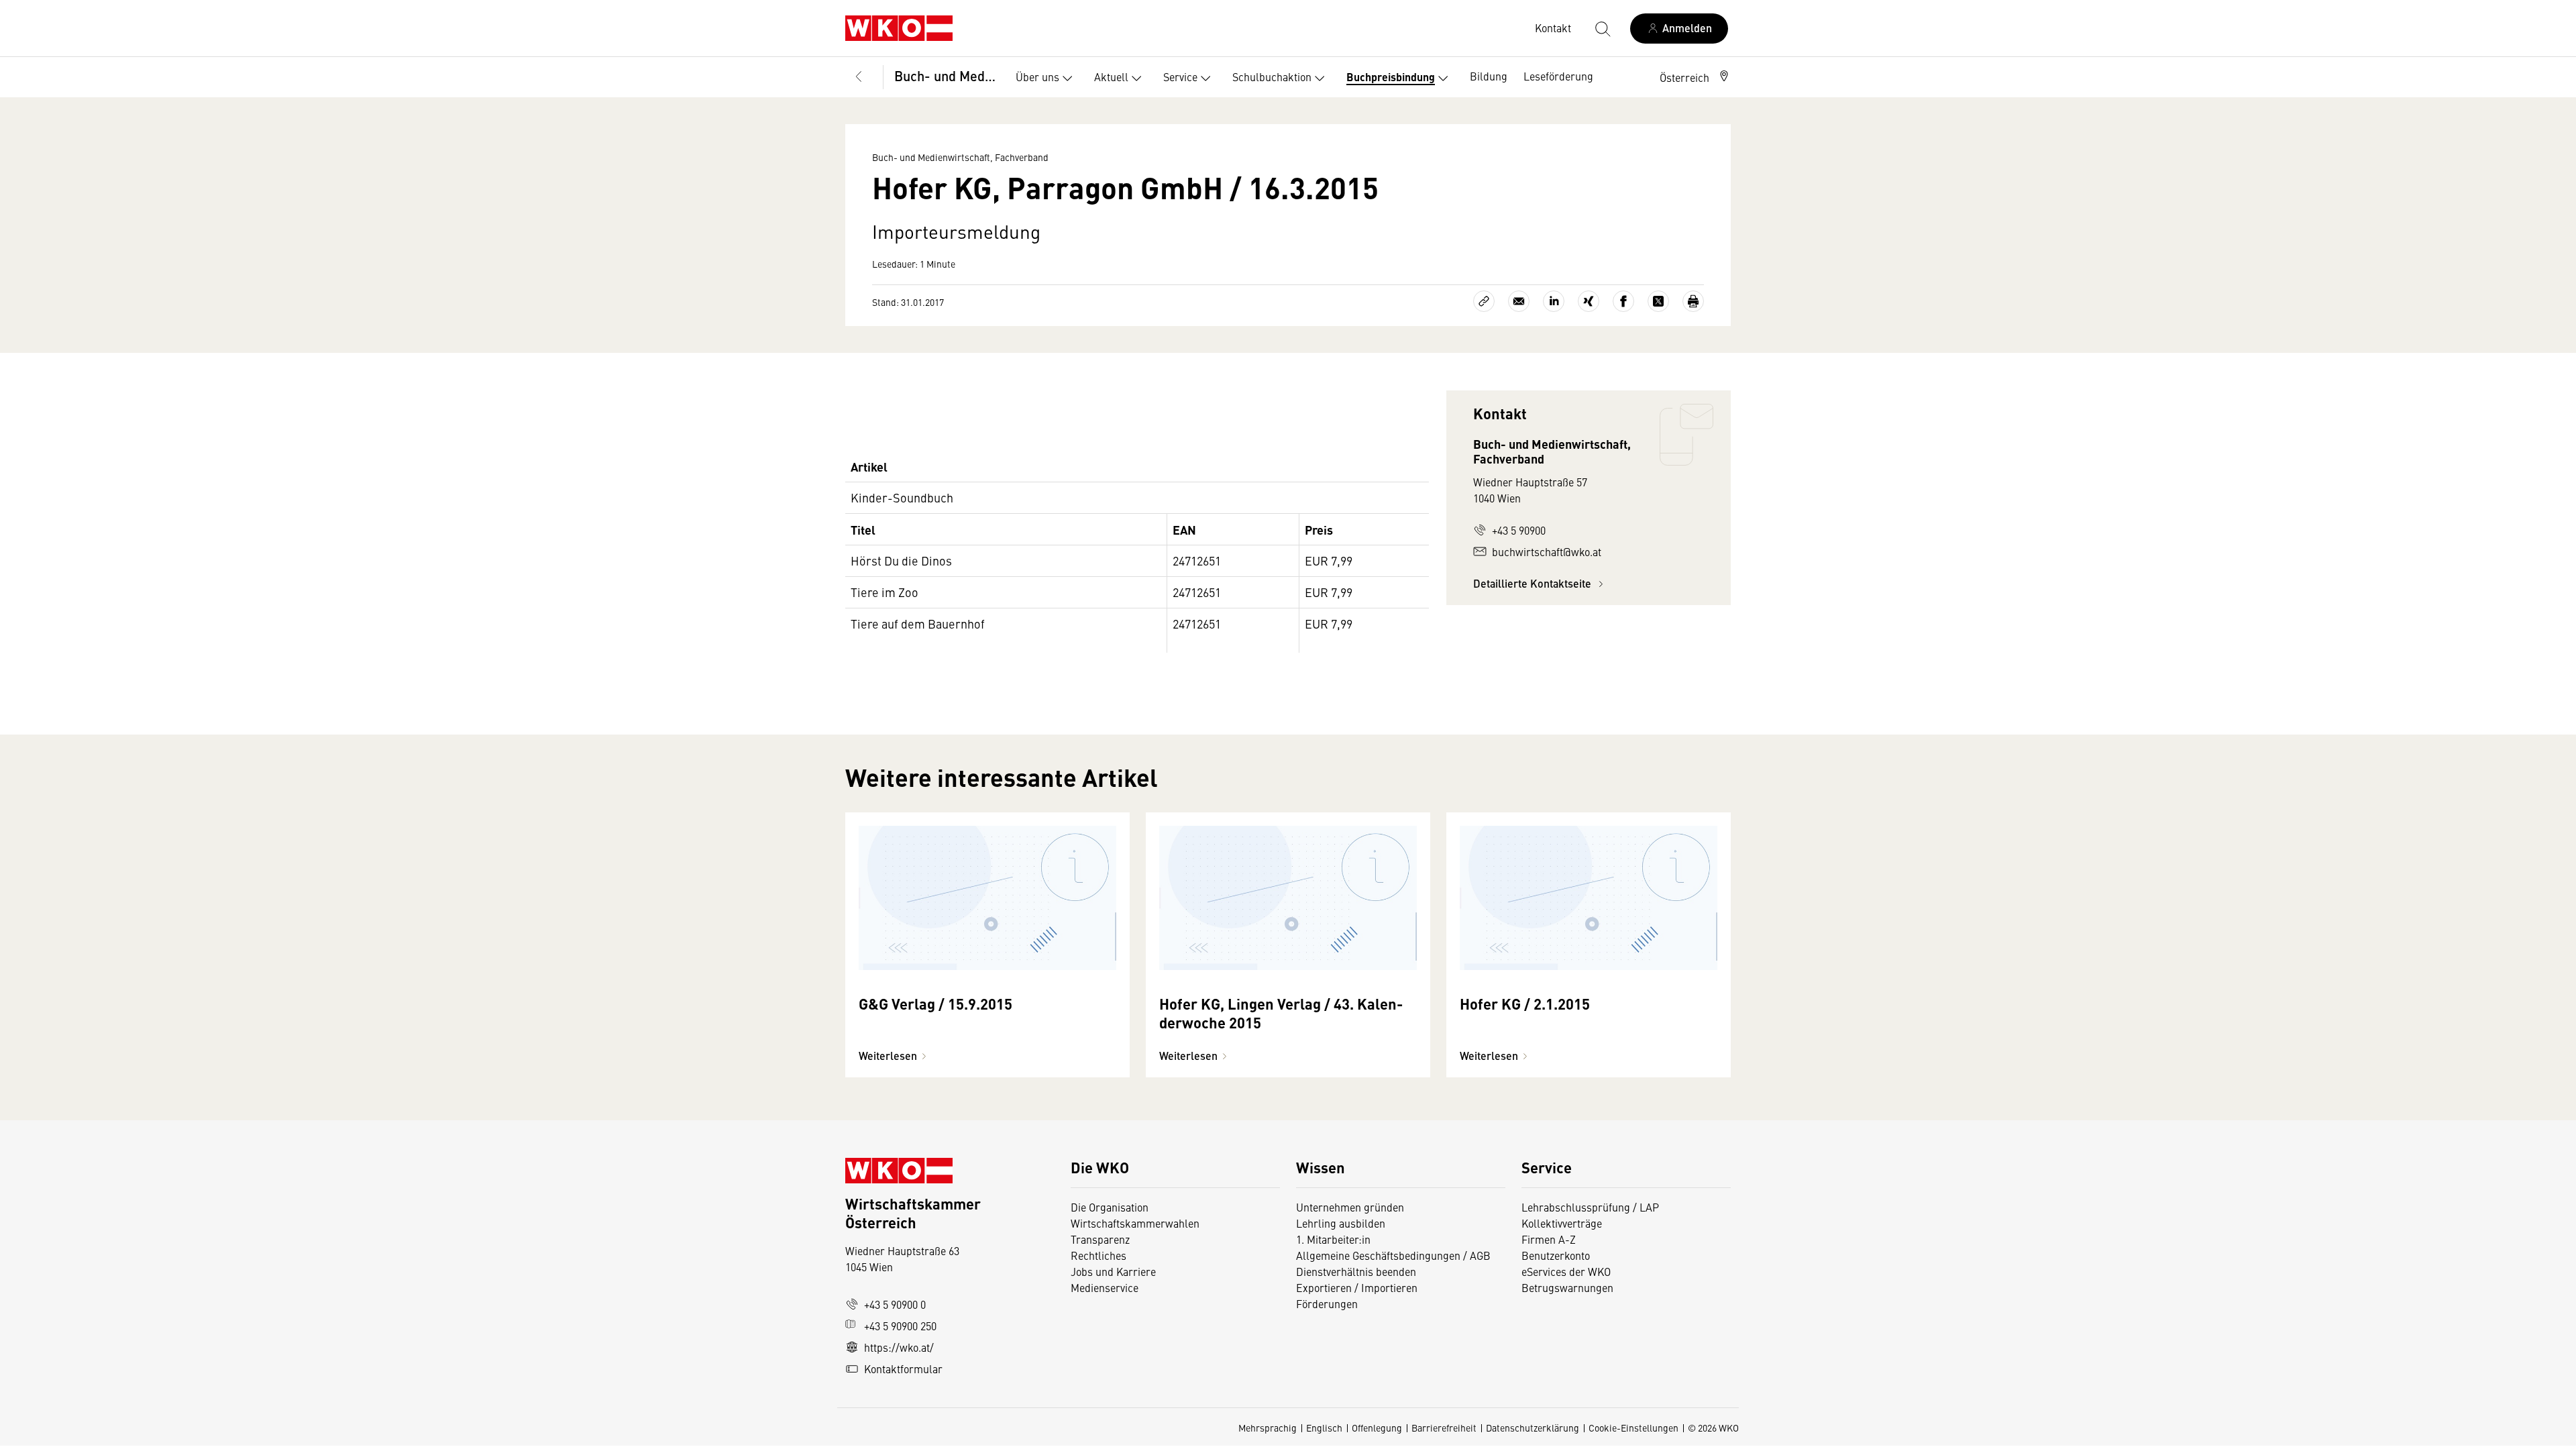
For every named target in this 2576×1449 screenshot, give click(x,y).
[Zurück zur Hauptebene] (859, 77)
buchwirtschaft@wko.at (1547, 551)
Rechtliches (1098, 1255)
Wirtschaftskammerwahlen (1135, 1223)
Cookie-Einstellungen (1633, 1428)
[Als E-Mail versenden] (1519, 301)
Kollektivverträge (1562, 1223)
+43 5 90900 (1519, 530)
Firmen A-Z (1549, 1239)
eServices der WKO (1566, 1271)
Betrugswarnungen (1569, 1287)
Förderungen (1327, 1303)
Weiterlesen (888, 1056)
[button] (1695, 77)
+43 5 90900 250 (900, 1326)
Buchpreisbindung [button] (1391, 77)
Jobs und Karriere (1113, 1271)
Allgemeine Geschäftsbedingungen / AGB (1393, 1255)
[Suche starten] (1602, 28)
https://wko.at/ (899, 1347)
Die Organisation (1110, 1207)
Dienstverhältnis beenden (1356, 1271)
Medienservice (1105, 1287)
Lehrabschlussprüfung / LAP (1590, 1207)
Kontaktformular (903, 1368)
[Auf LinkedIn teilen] (1554, 301)
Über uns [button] (1037, 76)
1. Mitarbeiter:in (1333, 1239)
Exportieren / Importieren (1357, 1287)
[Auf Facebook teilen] (1623, 301)
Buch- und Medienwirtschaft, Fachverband (946, 75)
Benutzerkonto (1556, 1255)
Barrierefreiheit (1444, 1428)
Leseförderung (1558, 76)
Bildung (1489, 76)
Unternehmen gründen (1350, 1207)
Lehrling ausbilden (1341, 1223)
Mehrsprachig (1268, 1428)
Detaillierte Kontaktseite (1534, 583)
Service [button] (1180, 76)
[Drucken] (1693, 301)
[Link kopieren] (1484, 301)
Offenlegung (1377, 1428)
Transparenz (1100, 1239)
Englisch (1324, 1428)
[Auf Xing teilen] (1589, 301)
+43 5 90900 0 (895, 1304)
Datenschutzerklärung (1533, 1428)
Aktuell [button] (1111, 76)
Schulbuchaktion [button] (1272, 76)
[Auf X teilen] (1658, 301)
